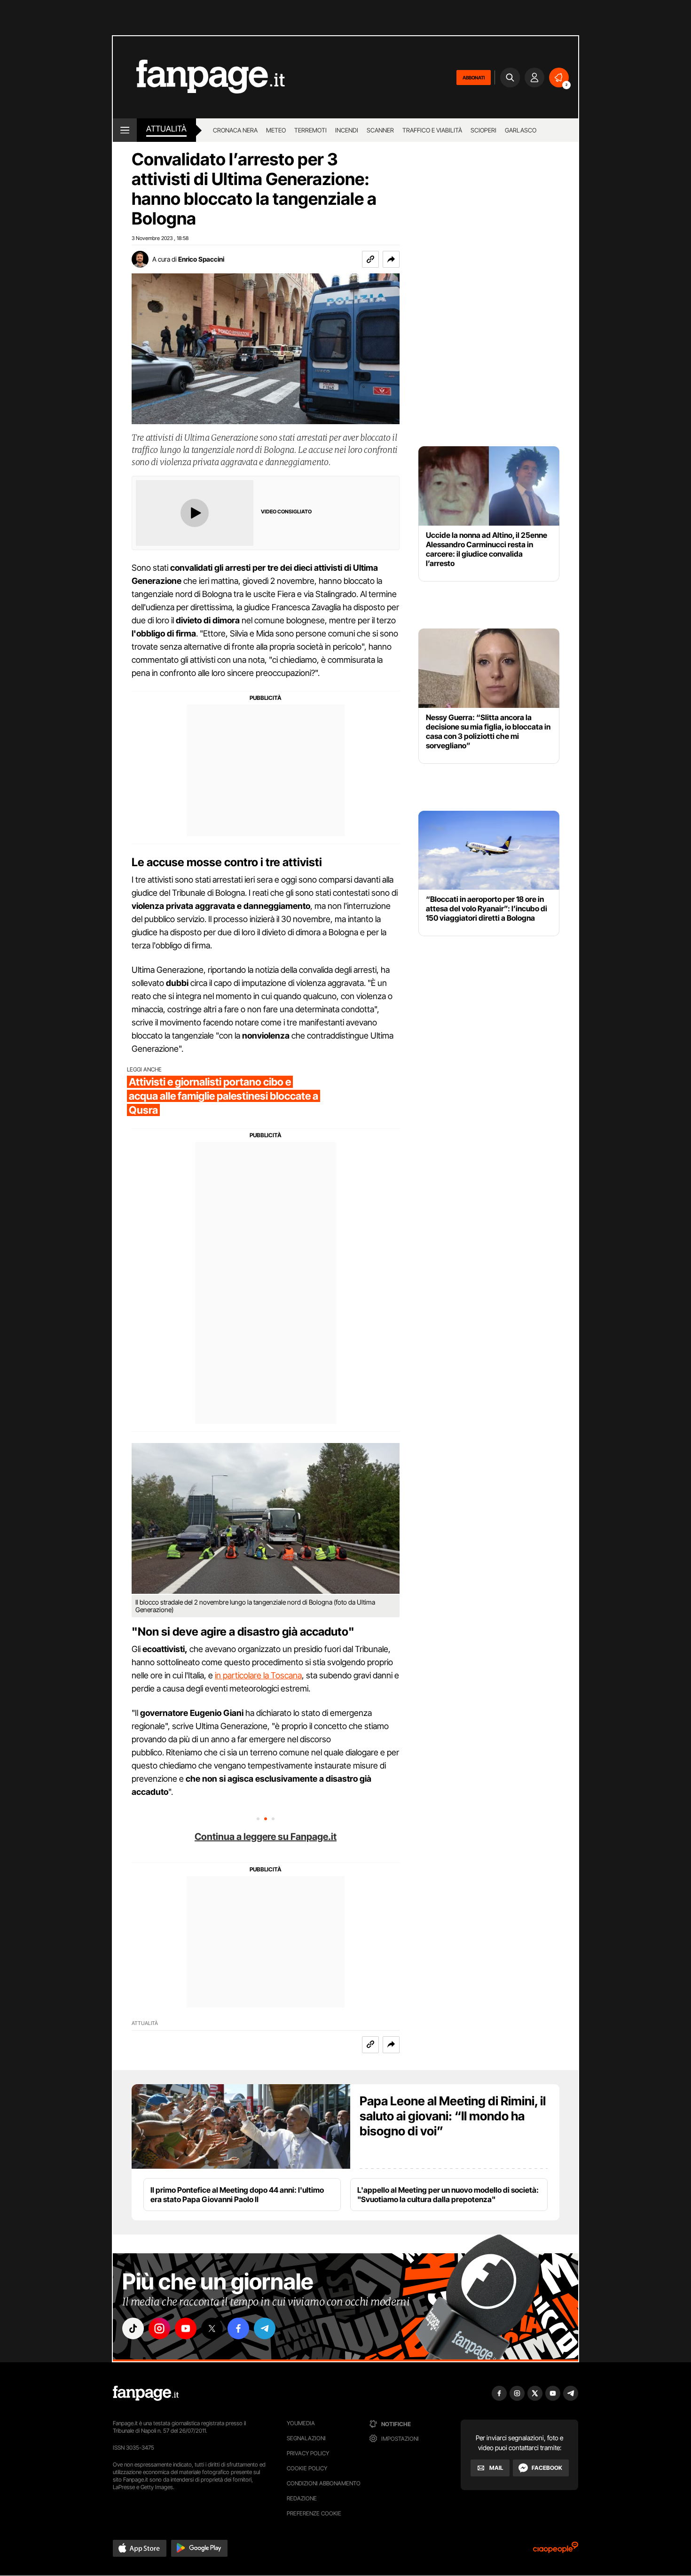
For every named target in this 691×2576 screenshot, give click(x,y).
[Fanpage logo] (199, 77)
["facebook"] (238, 2328)
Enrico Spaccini (201, 259)
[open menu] (125, 130)
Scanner (380, 130)
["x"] (212, 2328)
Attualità (166, 129)
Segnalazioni (306, 2438)
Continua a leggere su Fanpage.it (266, 1837)
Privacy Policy (308, 2453)
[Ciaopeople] (556, 2550)
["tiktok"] (133, 2328)
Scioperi (483, 130)
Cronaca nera (235, 130)
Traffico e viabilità (432, 130)
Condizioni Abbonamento (324, 2483)
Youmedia (301, 2423)
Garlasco (521, 130)
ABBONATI (474, 78)
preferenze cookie (314, 2513)
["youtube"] (186, 2328)
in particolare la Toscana (258, 1675)
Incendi (347, 130)
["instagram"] (159, 2328)
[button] (391, 259)
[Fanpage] (146, 2393)
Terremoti (310, 130)
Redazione (302, 2498)
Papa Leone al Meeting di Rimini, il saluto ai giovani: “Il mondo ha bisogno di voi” (453, 2116)
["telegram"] (265, 2328)
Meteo (276, 130)
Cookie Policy (307, 2468)
